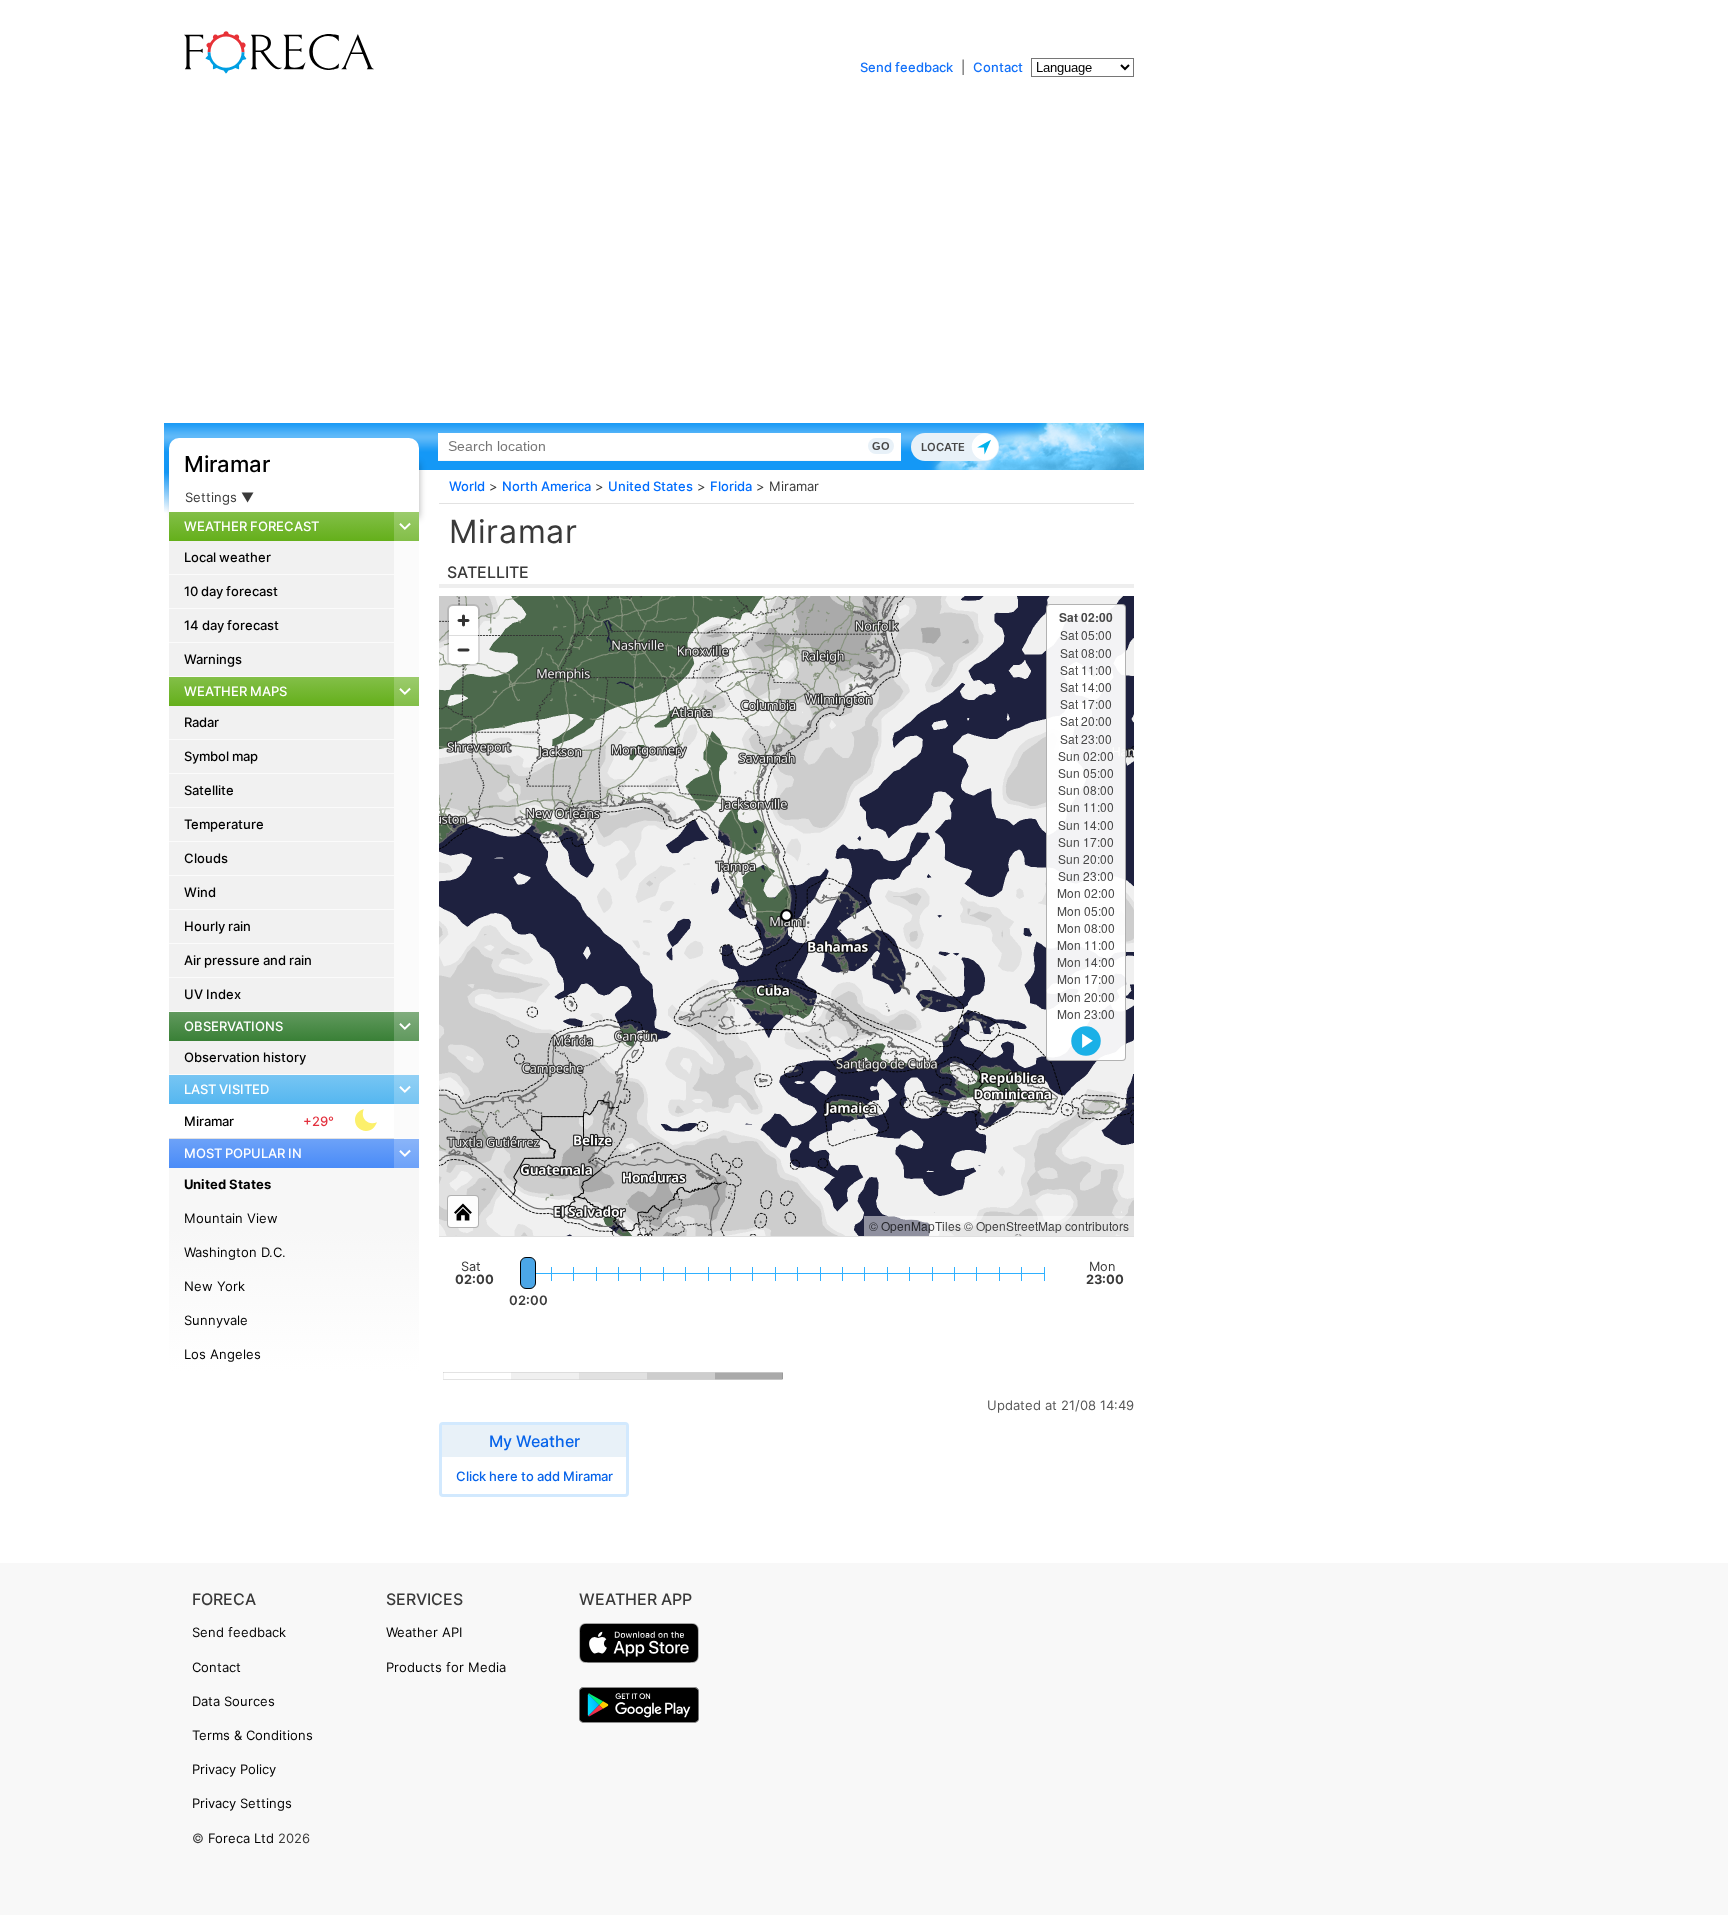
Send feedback (906, 67)
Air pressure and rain (248, 960)
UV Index (212, 994)
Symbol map (221, 756)
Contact (998, 67)
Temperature (224, 824)
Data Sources (233, 1701)
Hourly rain (217, 926)
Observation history (245, 1057)
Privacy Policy (234, 1769)
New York (214, 1286)
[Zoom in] (463, 620)
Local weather (227, 557)
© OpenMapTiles (915, 1225)
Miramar (227, 464)
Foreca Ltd (241, 1838)
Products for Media (446, 1667)
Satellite (209, 790)
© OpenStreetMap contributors (1046, 1225)
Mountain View (231, 1218)
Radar (201, 722)
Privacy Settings (242, 1803)
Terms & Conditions (252, 1735)
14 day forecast (231, 625)
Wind (200, 892)
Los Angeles (222, 1354)
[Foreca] (274, 70)
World (467, 486)
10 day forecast (231, 591)
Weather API (424, 1632)
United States (227, 1184)
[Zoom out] (463, 649)
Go (881, 446)
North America (546, 486)
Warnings (213, 659)
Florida (731, 486)
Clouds (206, 858)
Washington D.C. (235, 1252)
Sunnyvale (216, 1320)
